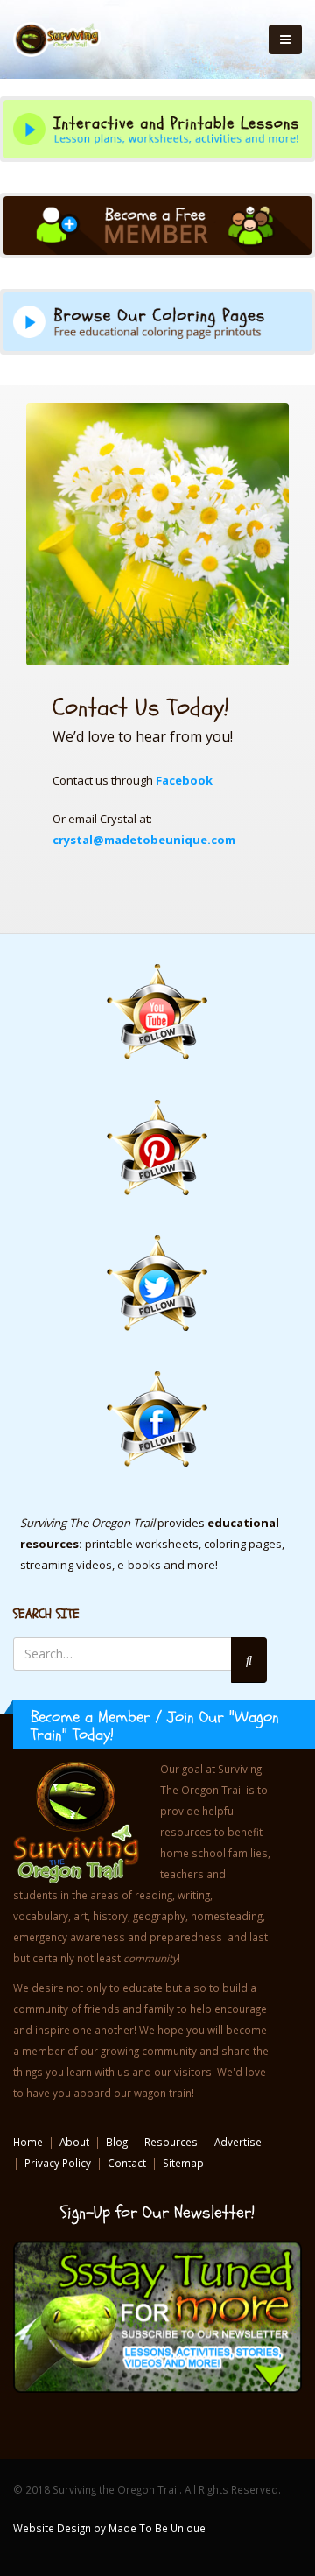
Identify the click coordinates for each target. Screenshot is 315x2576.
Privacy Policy (58, 2163)
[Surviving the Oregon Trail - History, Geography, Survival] (57, 39)
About (74, 2142)
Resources (171, 2142)
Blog (117, 2142)
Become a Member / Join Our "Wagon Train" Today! (155, 1726)
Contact (127, 2163)
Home (28, 2142)
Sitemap (183, 2163)
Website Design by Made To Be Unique (109, 2528)
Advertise (238, 2142)
